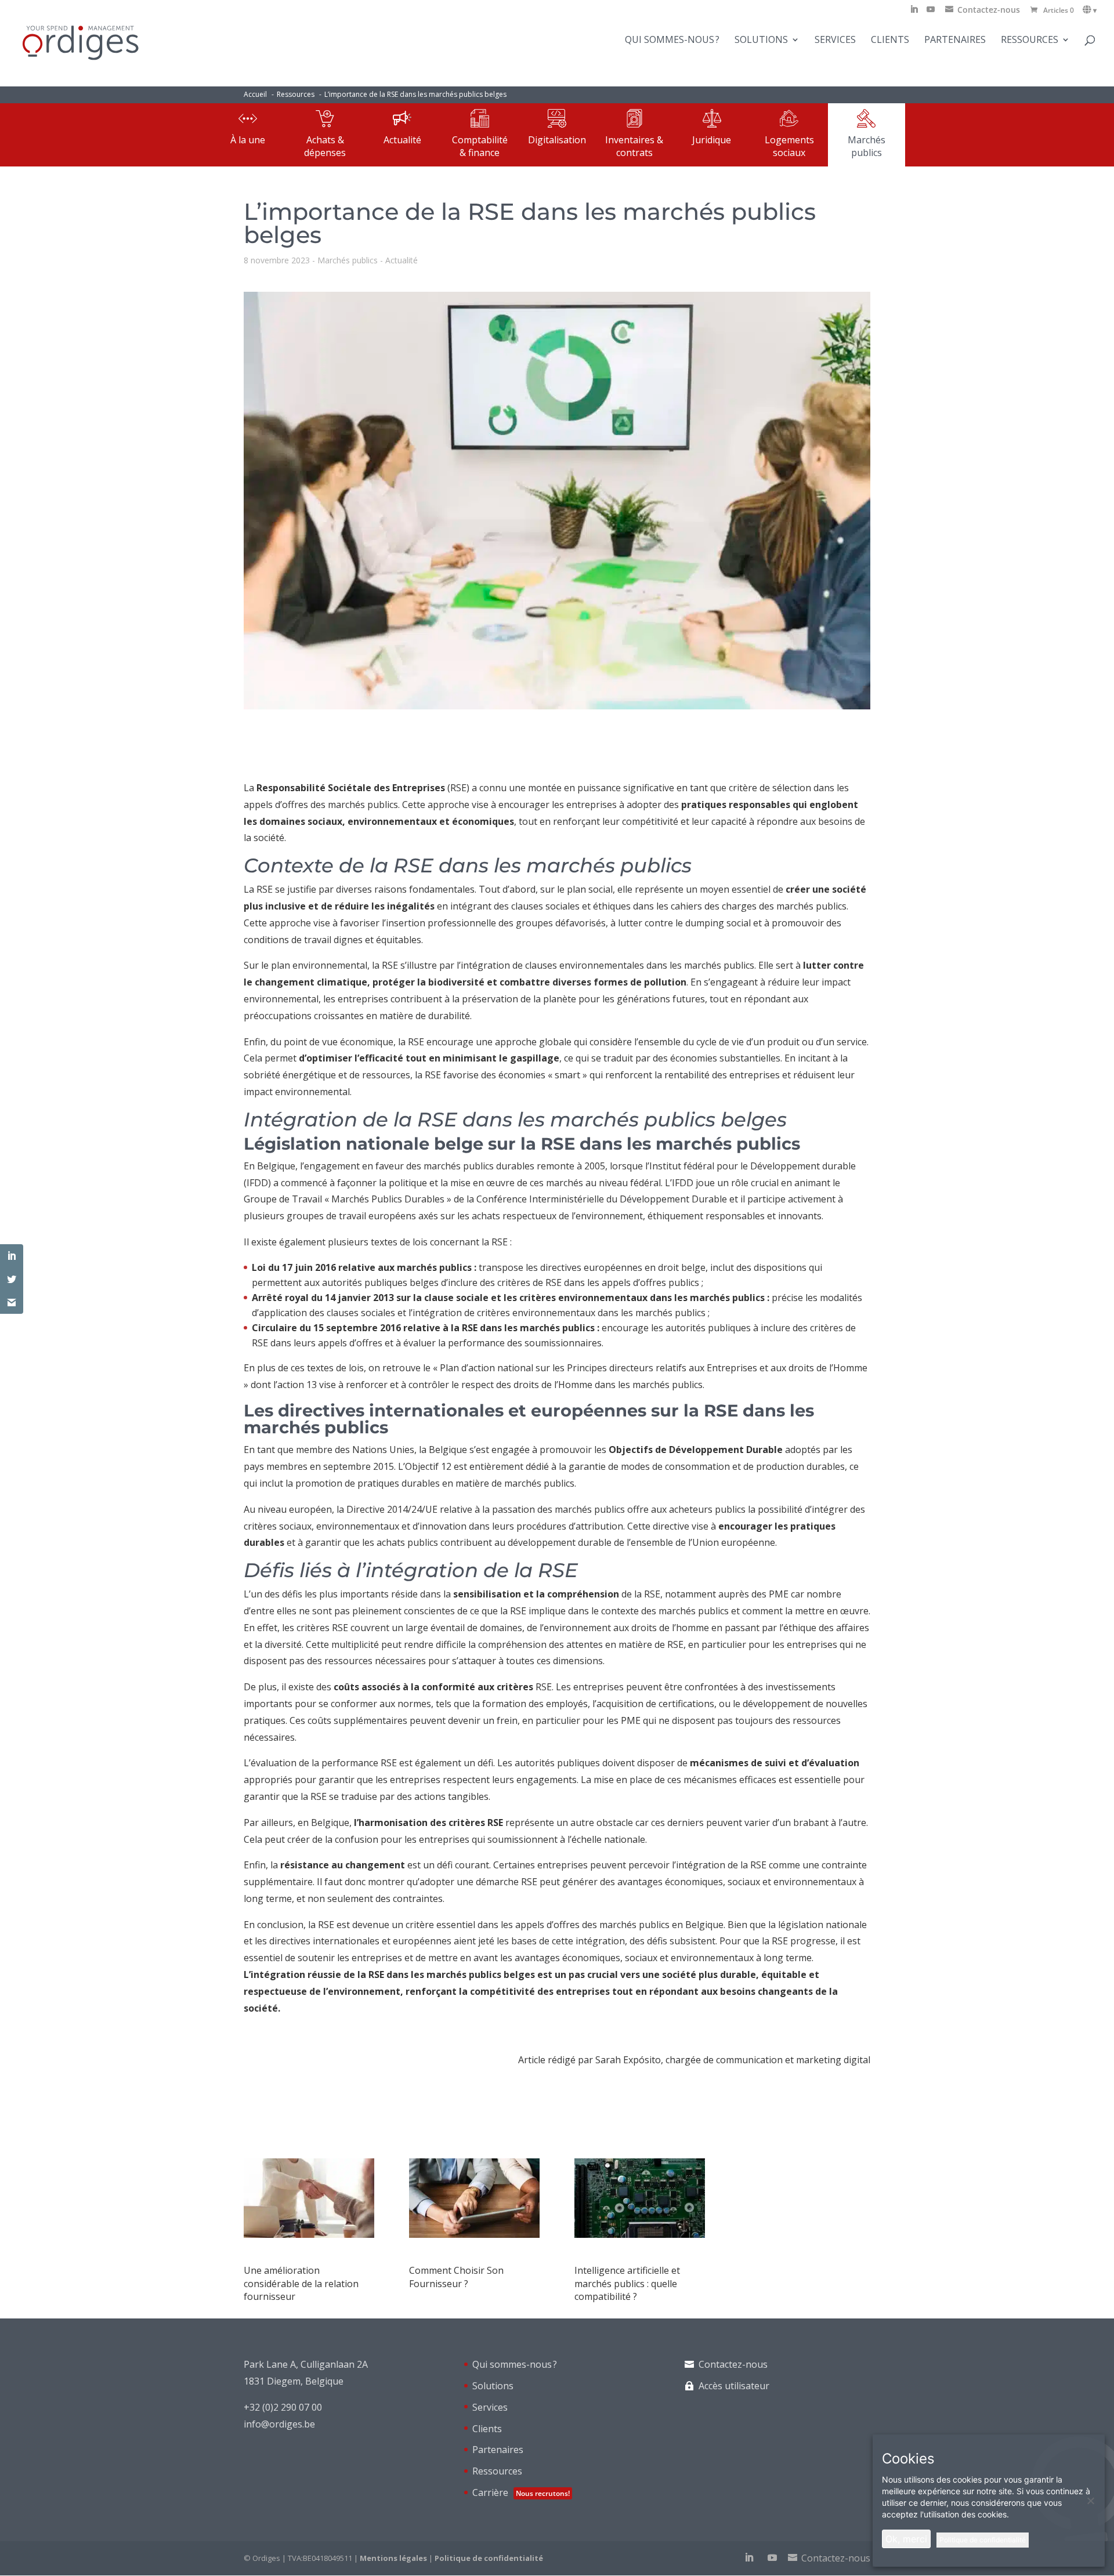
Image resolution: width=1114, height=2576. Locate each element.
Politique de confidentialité (489, 2558)
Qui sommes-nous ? (672, 41)
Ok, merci (906, 2539)
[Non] (1090, 2501)
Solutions (761, 41)
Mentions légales (393, 2558)
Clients (890, 41)
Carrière (521, 2492)
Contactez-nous (733, 2364)
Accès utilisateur (734, 2386)
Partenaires (955, 41)
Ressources (1030, 41)
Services (835, 41)
